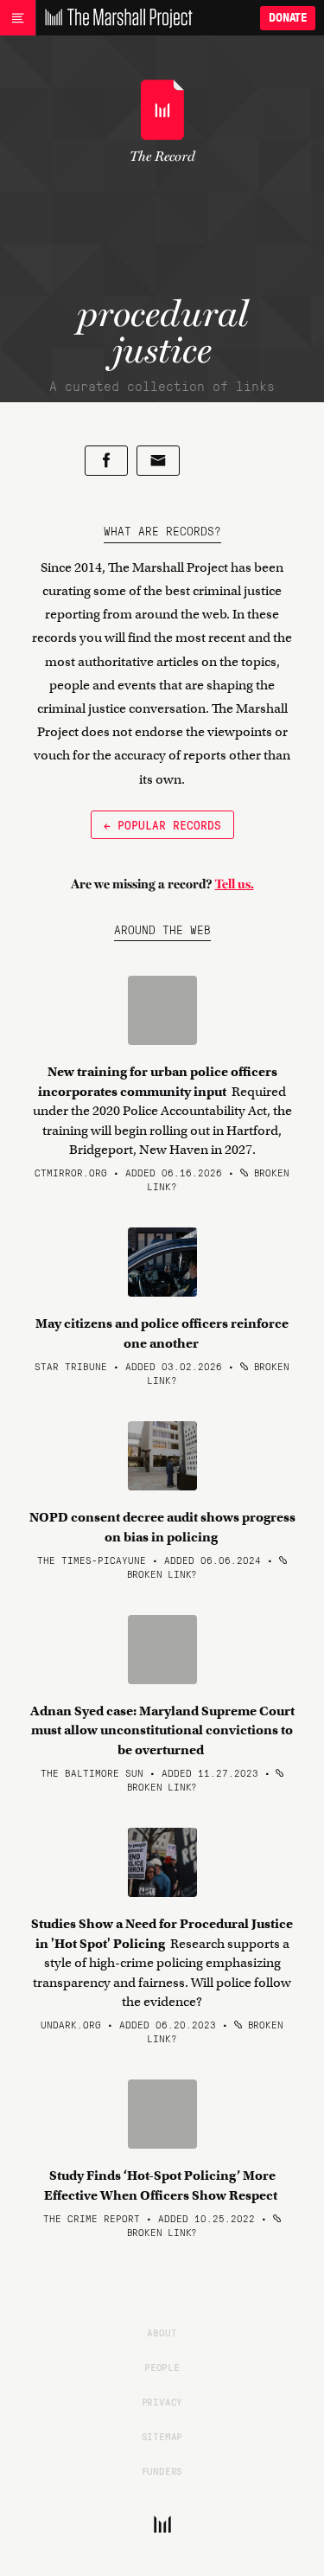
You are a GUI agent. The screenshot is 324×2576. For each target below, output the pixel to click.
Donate (288, 18)
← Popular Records (162, 824)
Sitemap (162, 2436)
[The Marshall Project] (114, 18)
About (162, 2332)
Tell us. (235, 884)
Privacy (162, 2401)
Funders (162, 2470)
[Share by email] (158, 461)
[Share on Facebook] (106, 461)
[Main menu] (18, 18)
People (162, 2367)
